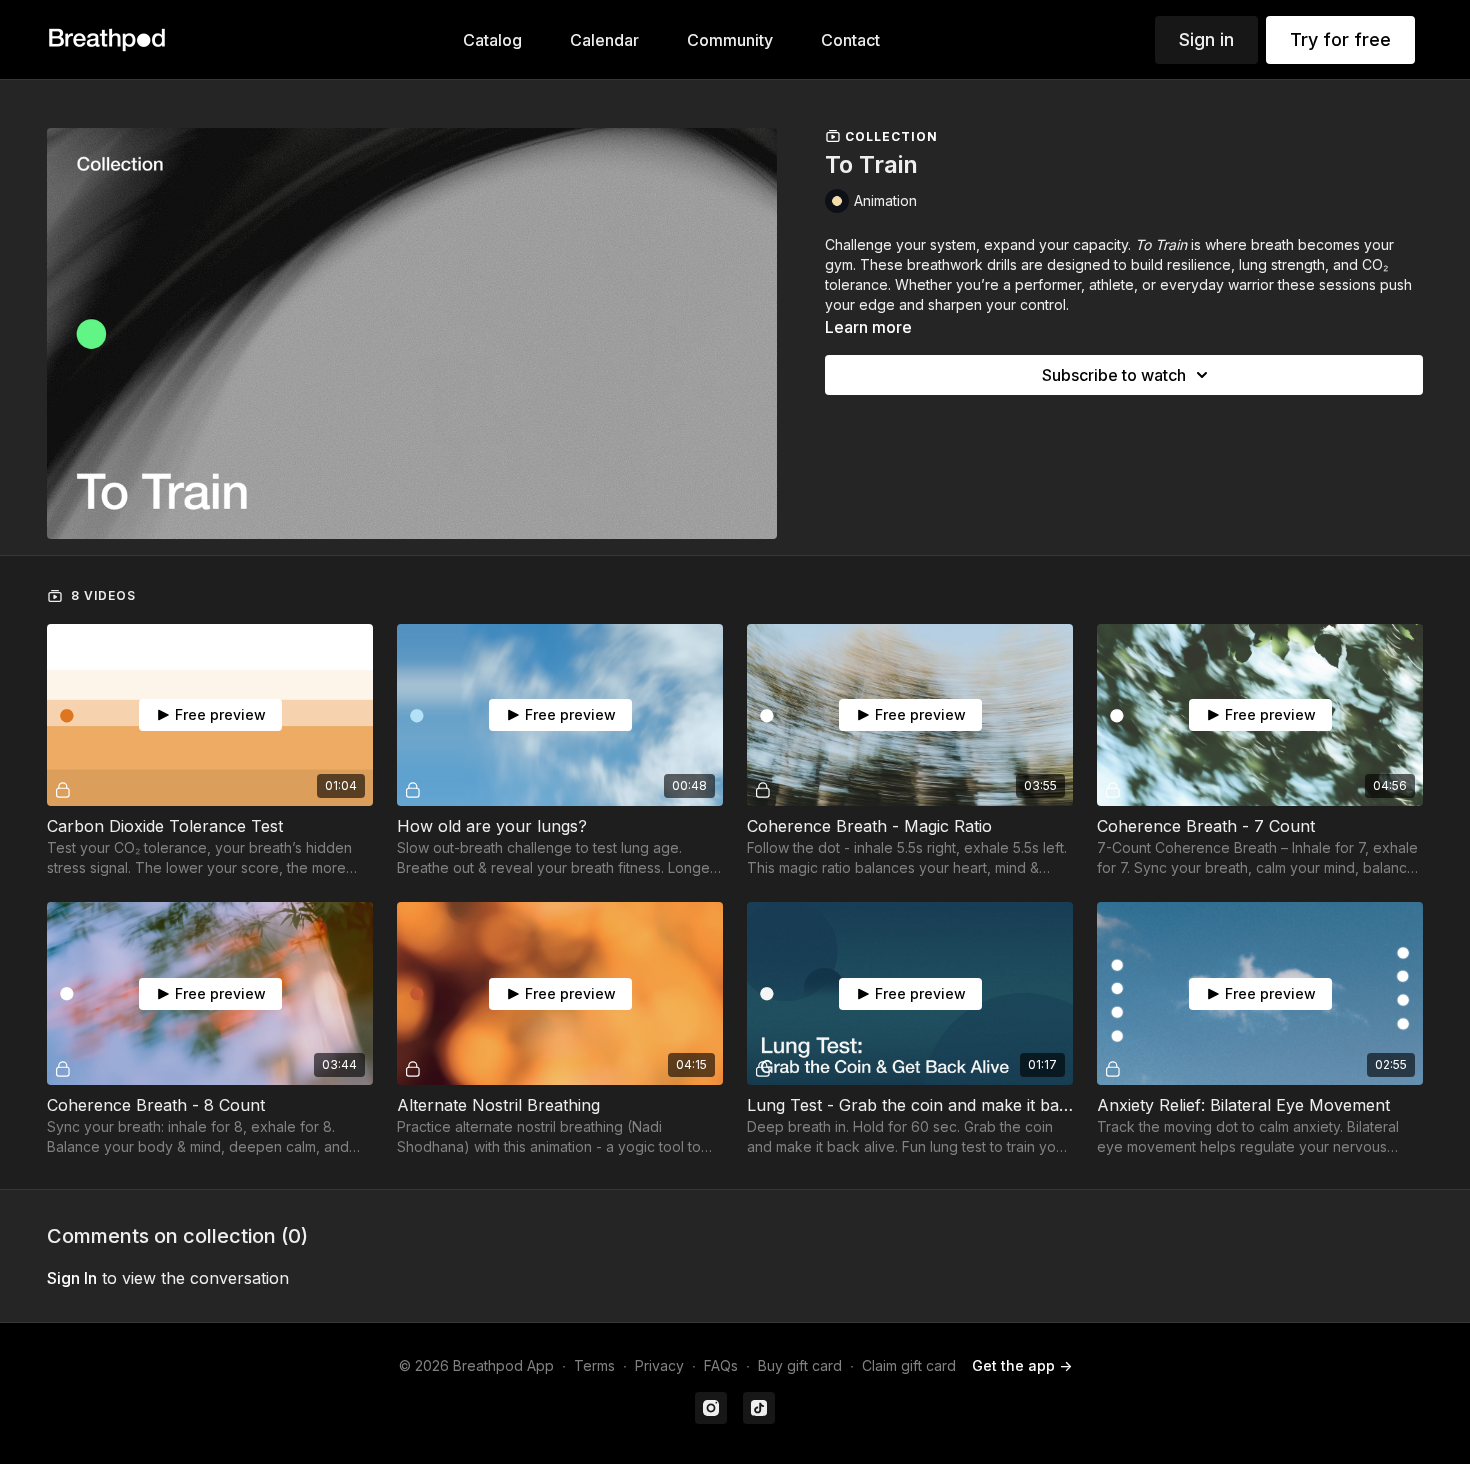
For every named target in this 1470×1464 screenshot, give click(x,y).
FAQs (721, 1365)
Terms (594, 1365)
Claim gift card (909, 1365)
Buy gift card (800, 1365)
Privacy (659, 1365)
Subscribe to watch (1114, 375)
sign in (72, 1278)
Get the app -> (1022, 1365)
